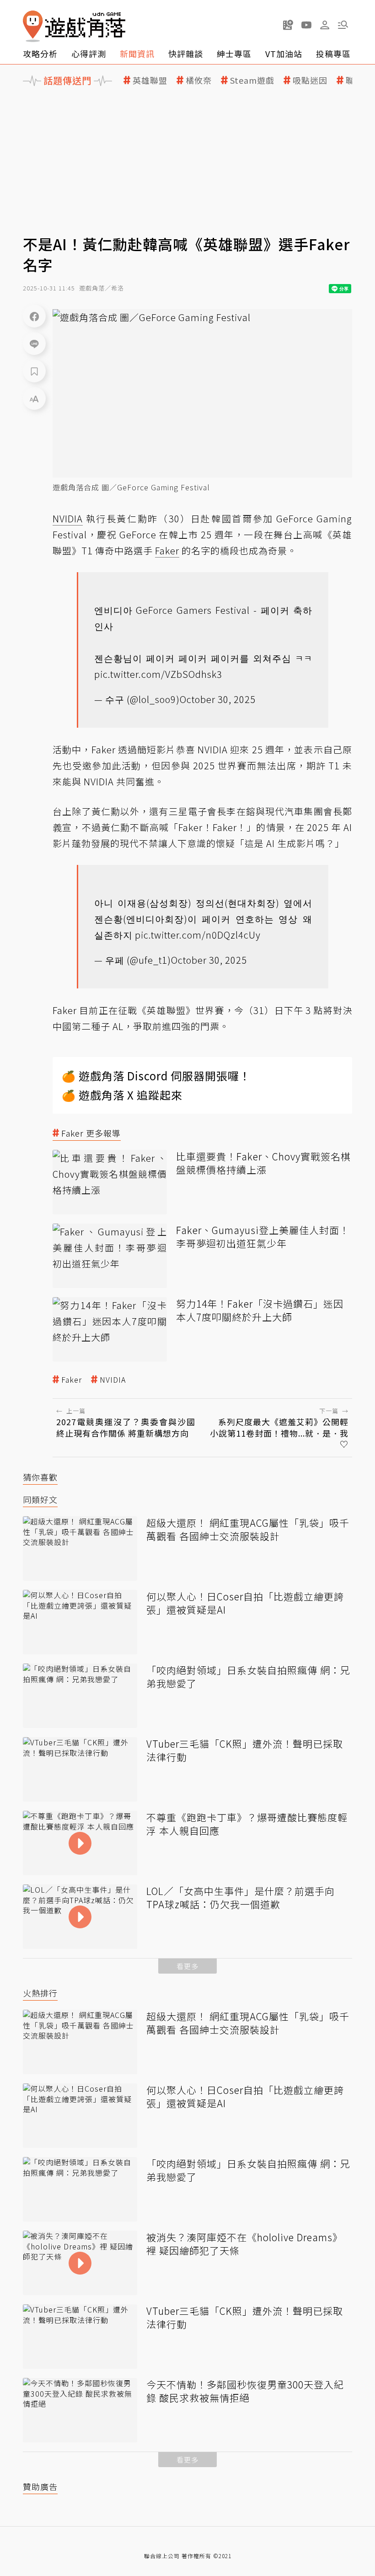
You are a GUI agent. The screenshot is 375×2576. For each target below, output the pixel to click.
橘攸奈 (199, 80)
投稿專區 (333, 54)
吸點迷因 (310, 80)
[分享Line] (34, 343)
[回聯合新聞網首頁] (33, 26)
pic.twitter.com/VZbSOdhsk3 (158, 674)
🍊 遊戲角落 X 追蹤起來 (122, 1095)
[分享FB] (34, 316)
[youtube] (306, 25)
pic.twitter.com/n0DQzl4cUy (198, 935)
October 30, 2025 (218, 699)
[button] (343, 25)
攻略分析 (40, 54)
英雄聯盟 (150, 80)
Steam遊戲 (252, 80)
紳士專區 (234, 54)
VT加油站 (284, 54)
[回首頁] (74, 26)
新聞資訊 (137, 54)
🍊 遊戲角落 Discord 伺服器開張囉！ (156, 1076)
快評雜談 (186, 54)
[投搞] (288, 25)
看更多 (187, 1966)
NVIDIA (113, 1380)
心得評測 (89, 54)
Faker (72, 1380)
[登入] (325, 25)
